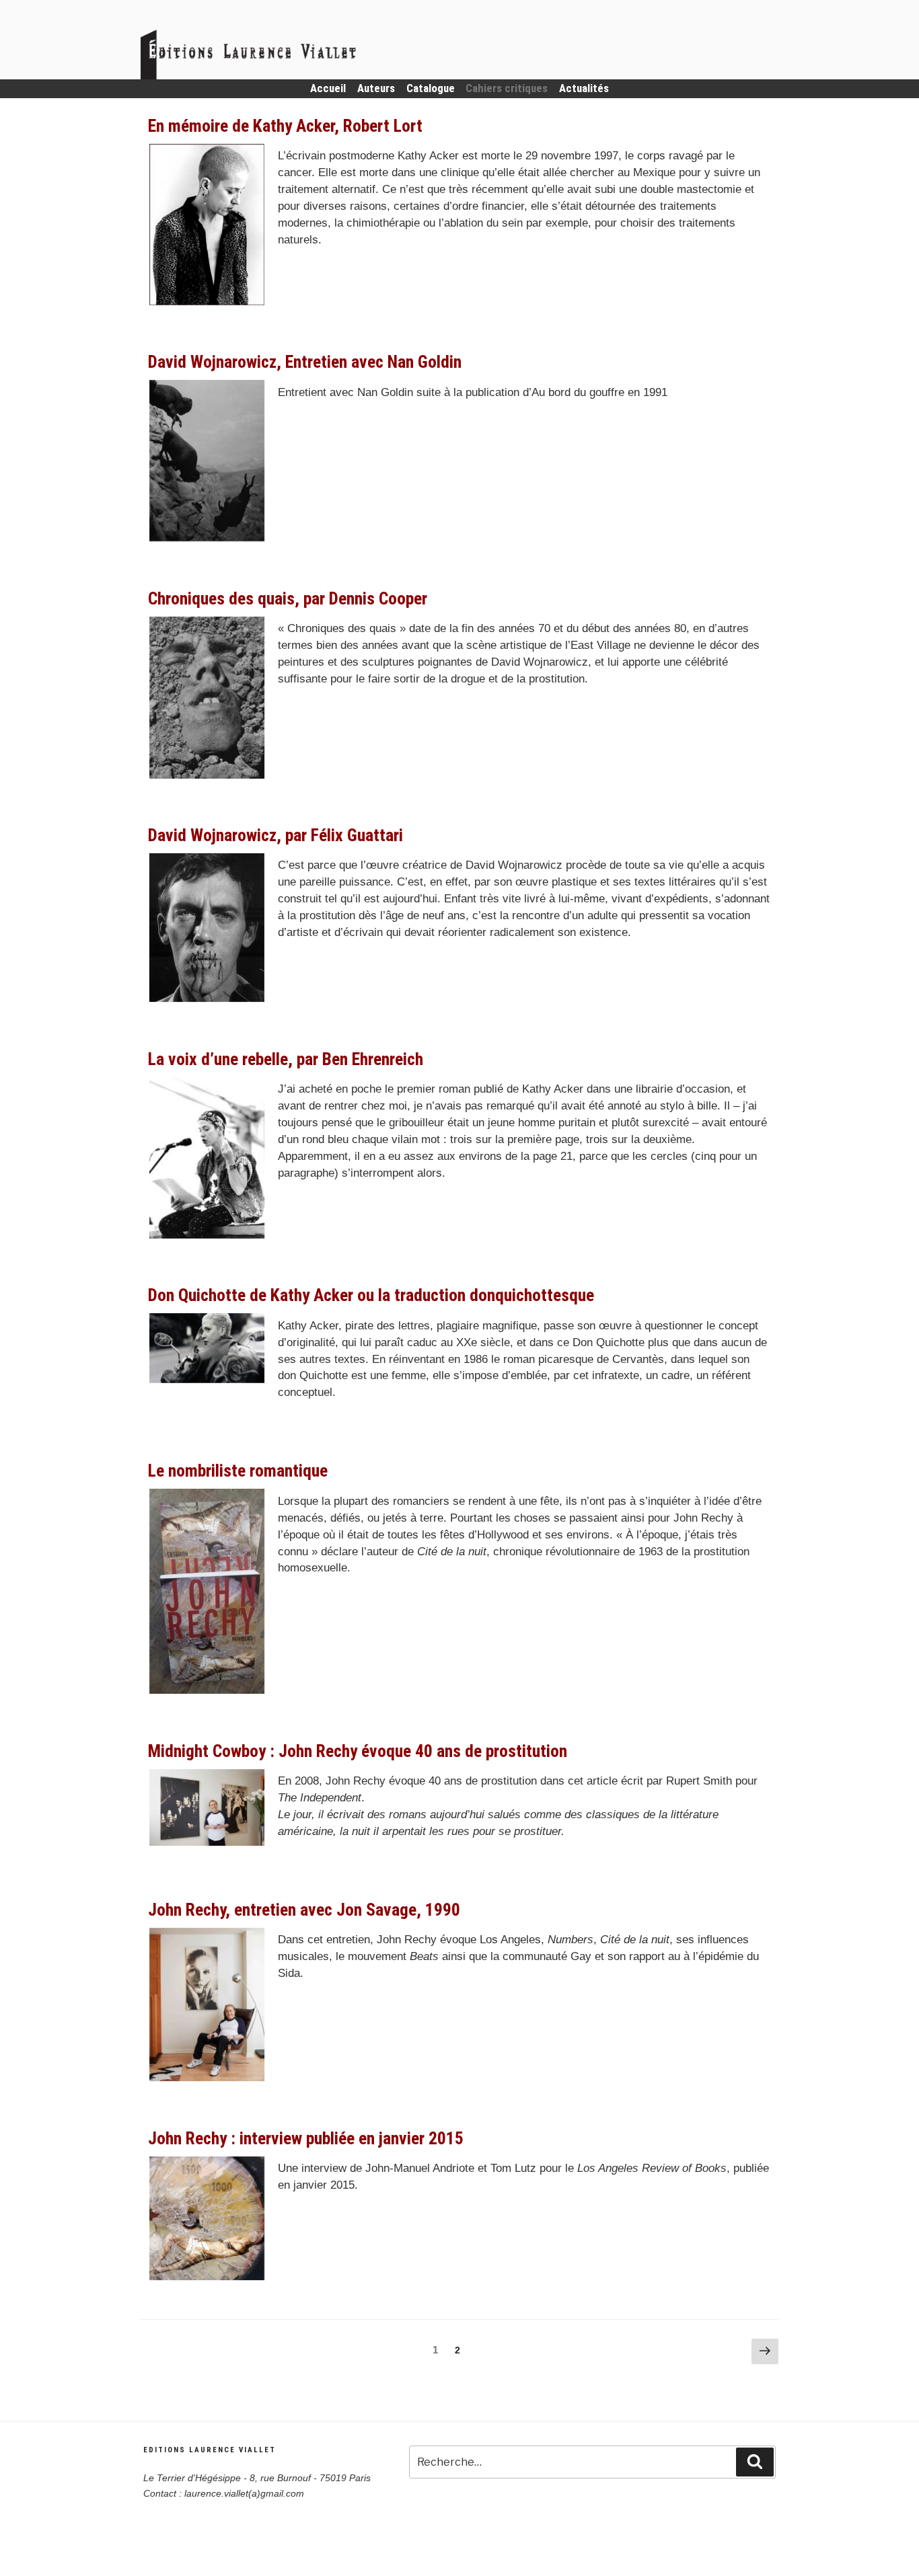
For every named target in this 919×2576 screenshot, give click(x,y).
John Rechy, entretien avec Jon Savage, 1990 (304, 1910)
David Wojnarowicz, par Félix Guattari (275, 835)
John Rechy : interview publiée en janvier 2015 (306, 2138)
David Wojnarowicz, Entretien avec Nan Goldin (305, 362)
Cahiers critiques (507, 88)
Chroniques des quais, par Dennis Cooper (288, 598)
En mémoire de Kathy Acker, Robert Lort (285, 126)
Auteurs (376, 88)
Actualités (584, 88)
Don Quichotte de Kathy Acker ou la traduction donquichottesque (371, 1295)
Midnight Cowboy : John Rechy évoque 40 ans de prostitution (358, 1751)
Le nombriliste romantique (238, 1471)
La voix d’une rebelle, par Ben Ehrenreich (286, 1059)
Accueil (328, 88)
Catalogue (431, 88)
